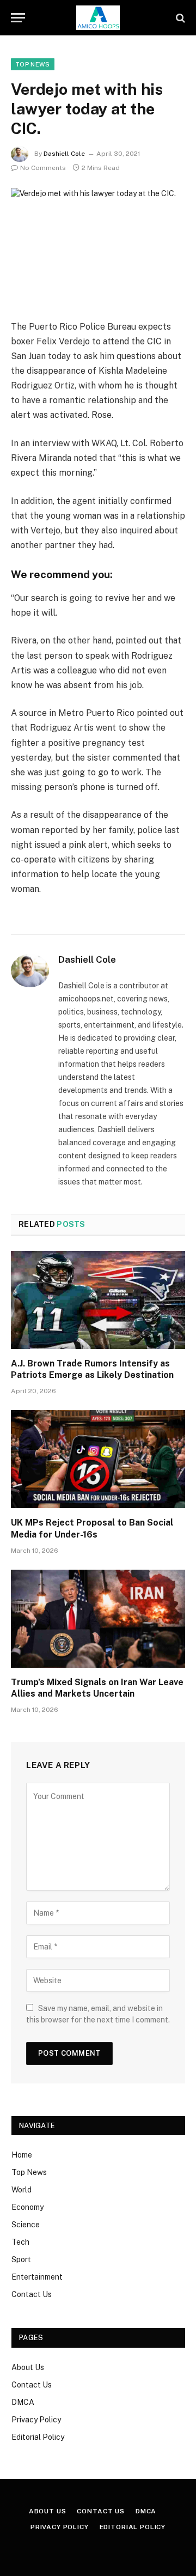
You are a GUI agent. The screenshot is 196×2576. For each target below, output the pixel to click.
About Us (28, 2367)
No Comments (43, 168)
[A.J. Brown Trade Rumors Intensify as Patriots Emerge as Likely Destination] (98, 1300)
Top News (33, 64)
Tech (20, 2242)
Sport (21, 2259)
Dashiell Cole (64, 154)
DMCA (23, 2402)
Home (22, 2155)
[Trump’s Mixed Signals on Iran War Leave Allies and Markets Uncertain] (98, 1619)
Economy (27, 2207)
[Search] (179, 18)
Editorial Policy (38, 2437)
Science (26, 2225)
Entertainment (37, 2277)
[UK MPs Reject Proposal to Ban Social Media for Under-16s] (98, 1459)
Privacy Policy (36, 2420)
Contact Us (32, 2294)
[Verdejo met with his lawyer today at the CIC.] (98, 245)
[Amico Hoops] (98, 18)
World (22, 2190)
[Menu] (18, 18)
